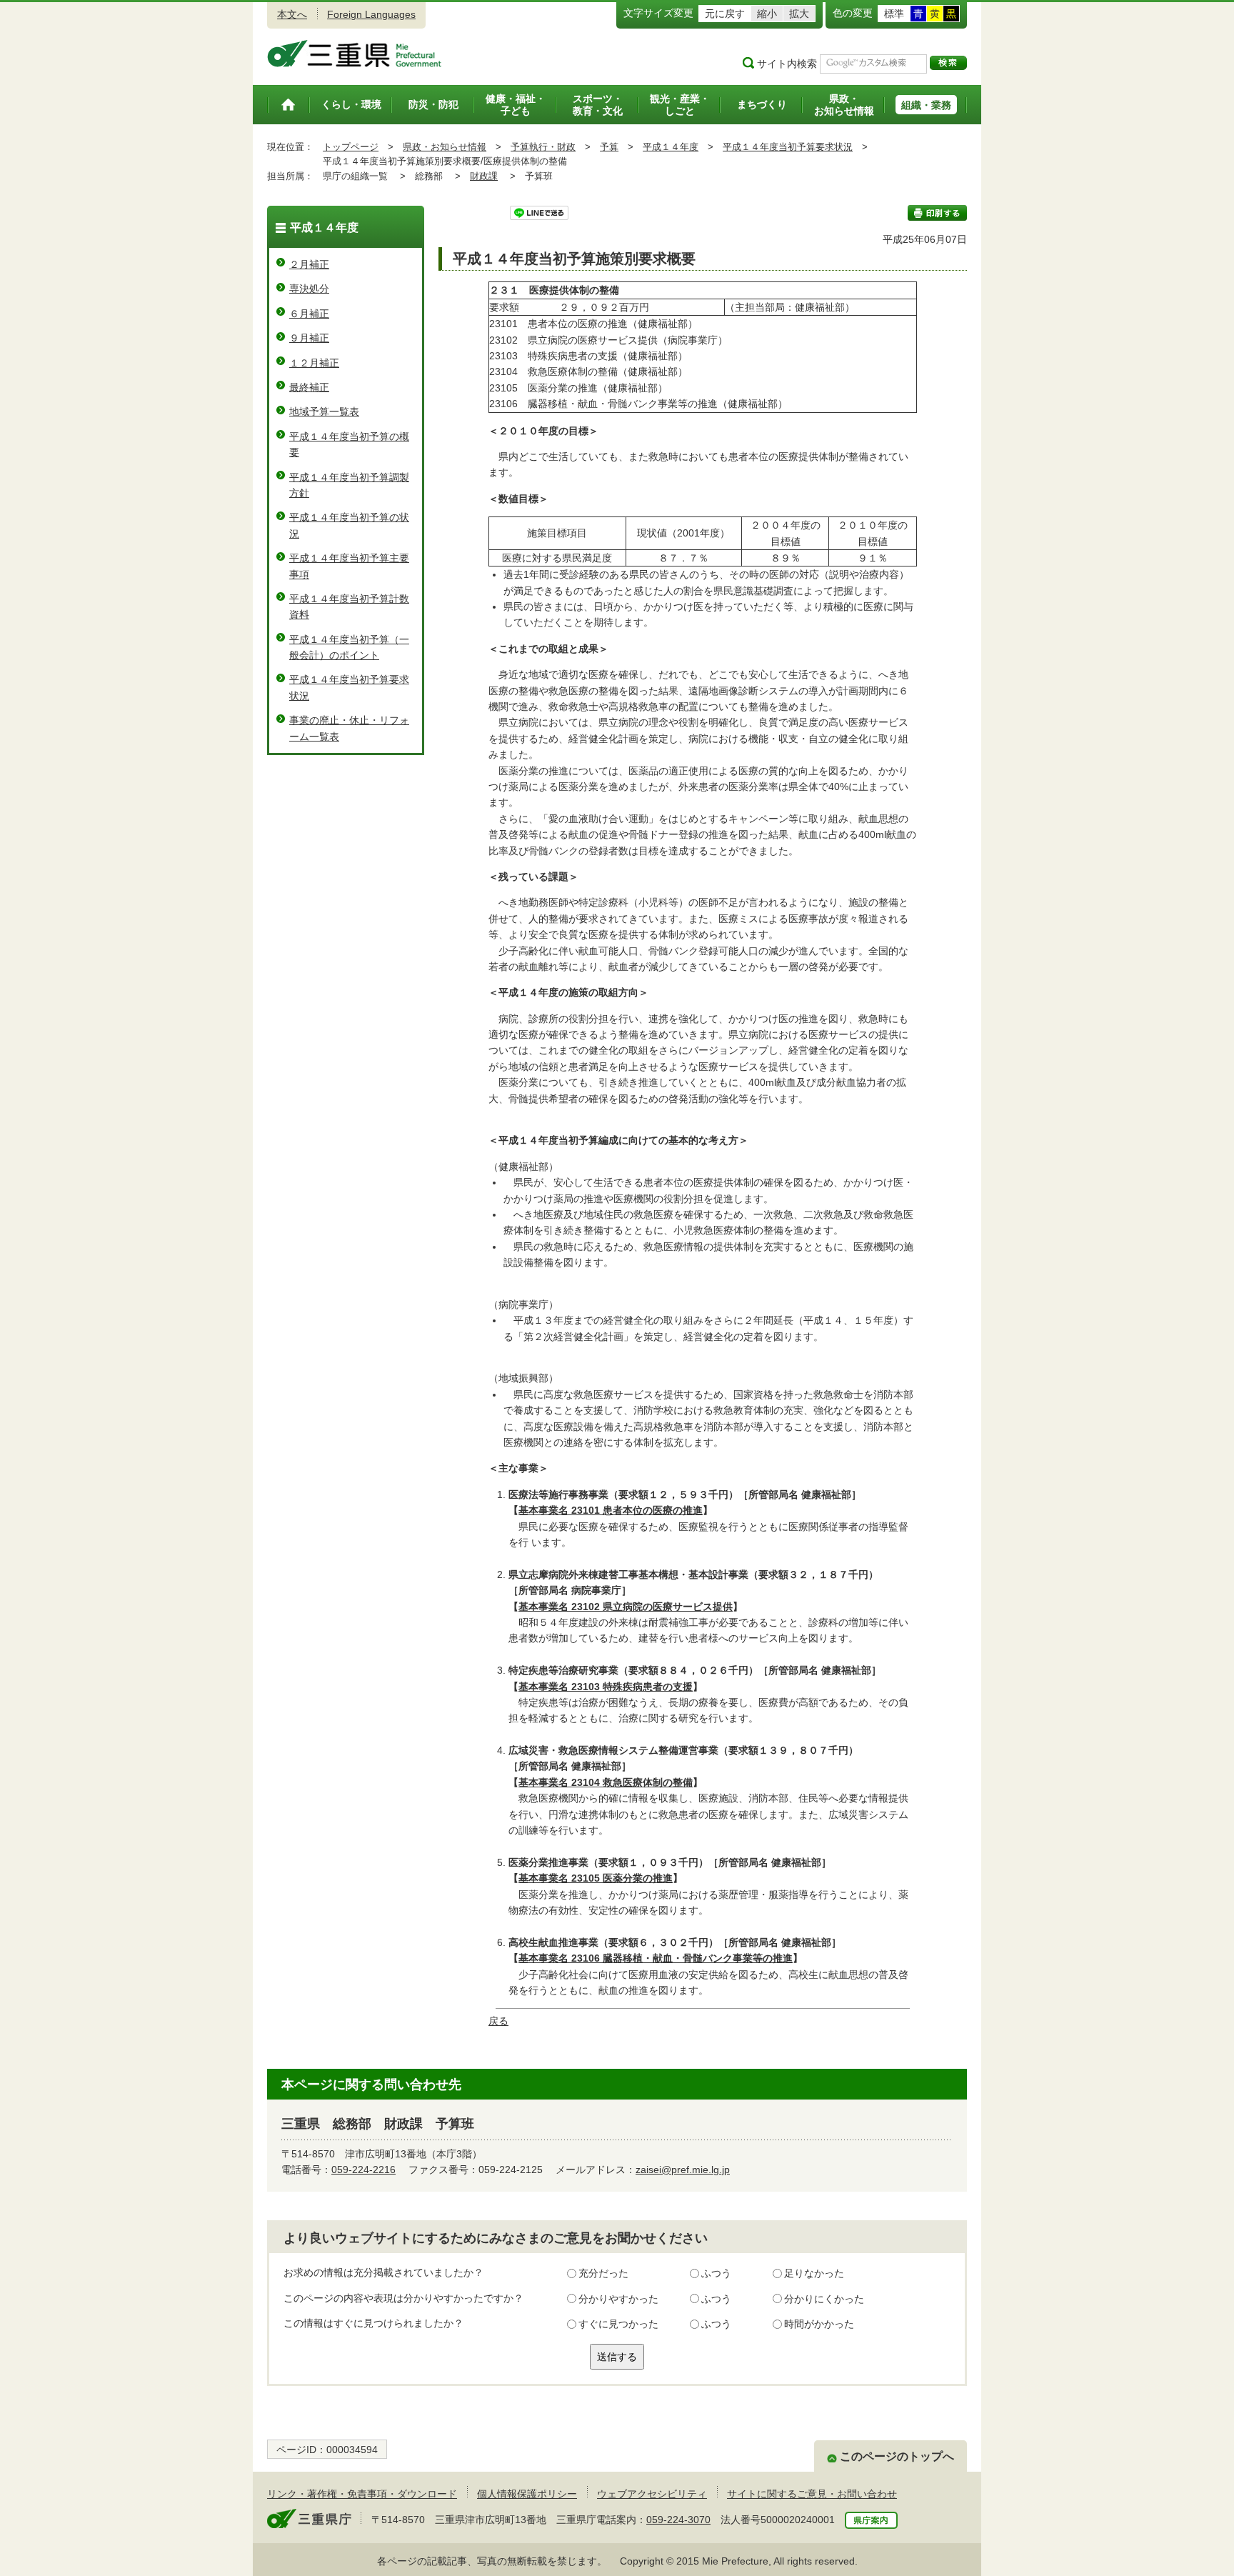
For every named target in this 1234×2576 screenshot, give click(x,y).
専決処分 (309, 289)
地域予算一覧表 (324, 411)
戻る (498, 2021)
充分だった (603, 2273)
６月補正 (309, 314)
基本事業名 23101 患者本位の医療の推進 (611, 1510)
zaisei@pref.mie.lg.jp (683, 2170)
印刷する (937, 213)
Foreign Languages (371, 14)
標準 (894, 14)
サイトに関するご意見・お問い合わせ (812, 2494)
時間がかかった (819, 2324)
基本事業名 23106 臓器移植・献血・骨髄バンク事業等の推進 (656, 1958)
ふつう (716, 2273)
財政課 (484, 176)
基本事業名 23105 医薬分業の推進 (596, 1878)
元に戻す (725, 14)
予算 (609, 147)
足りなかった (814, 2273)
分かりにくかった (824, 2299)
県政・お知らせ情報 (445, 147)
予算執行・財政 (543, 147)
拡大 (799, 14)
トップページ (351, 147)
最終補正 (309, 387)
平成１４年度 (671, 147)
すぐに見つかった (618, 2324)
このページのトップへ (897, 2456)
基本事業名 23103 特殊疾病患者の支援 (606, 1687)
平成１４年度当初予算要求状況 (788, 147)
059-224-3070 (678, 2520)
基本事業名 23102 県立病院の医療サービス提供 (626, 1607)
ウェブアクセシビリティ (652, 2494)
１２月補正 (314, 363)
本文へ (292, 14)
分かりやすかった (618, 2299)
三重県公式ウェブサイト (355, 54)
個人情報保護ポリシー (527, 2494)
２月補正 (309, 264)
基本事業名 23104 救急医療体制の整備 (606, 1782)
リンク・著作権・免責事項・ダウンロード (362, 2494)
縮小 (767, 14)
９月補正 (309, 338)
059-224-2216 (363, 2170)
